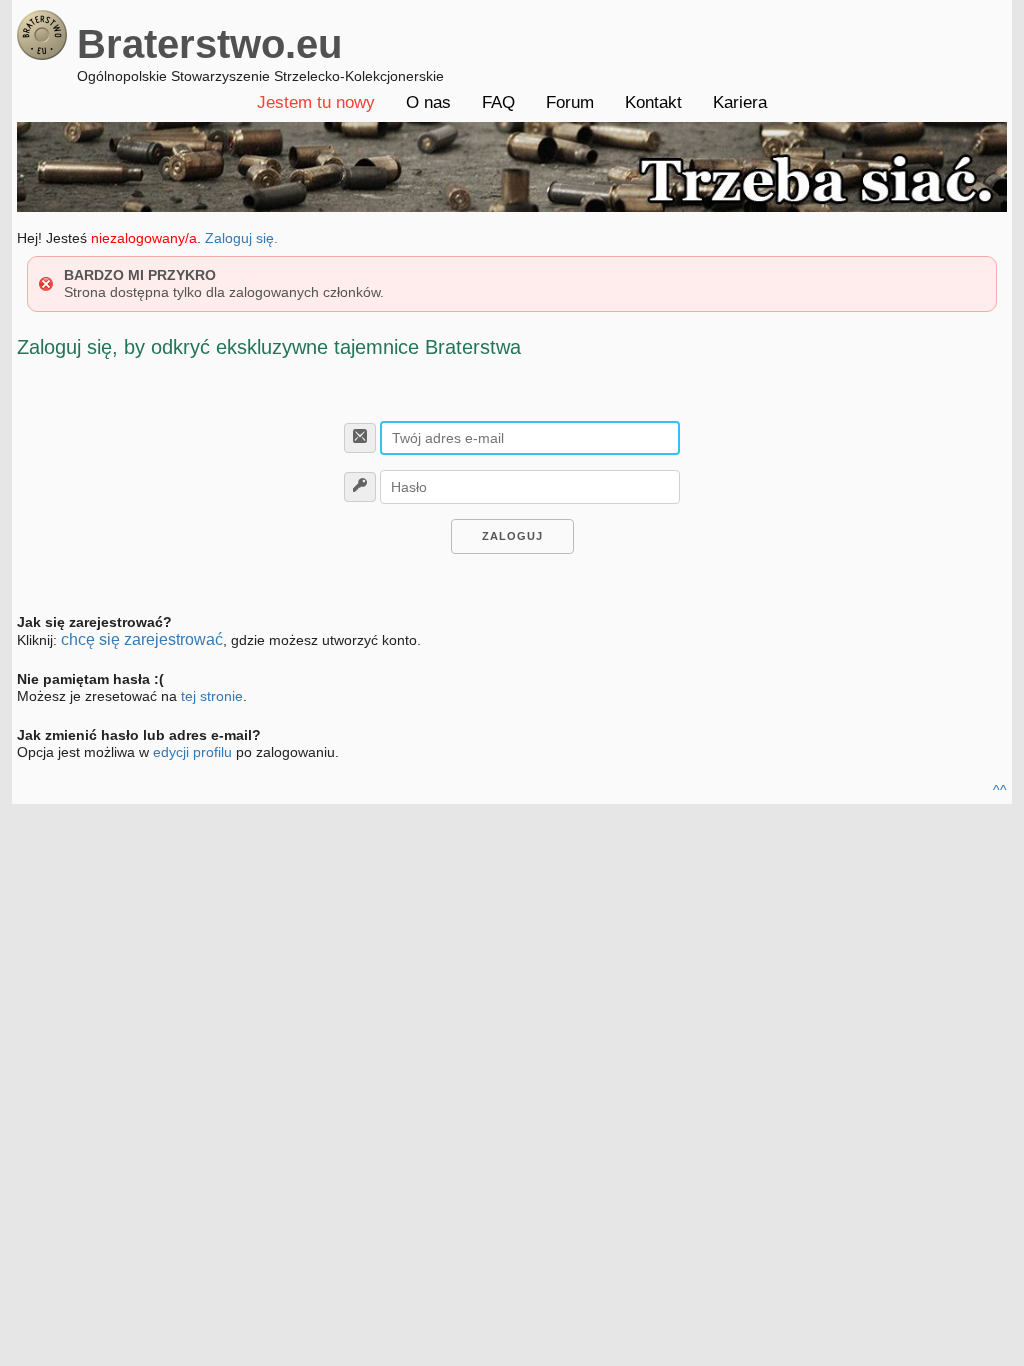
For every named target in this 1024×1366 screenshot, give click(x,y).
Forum (570, 102)
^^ (1000, 790)
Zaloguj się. (241, 238)
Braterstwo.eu (209, 44)
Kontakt (653, 102)
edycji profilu (192, 752)
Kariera (740, 102)
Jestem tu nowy (316, 102)
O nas (428, 102)
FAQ (498, 102)
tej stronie (212, 696)
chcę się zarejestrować (142, 639)
